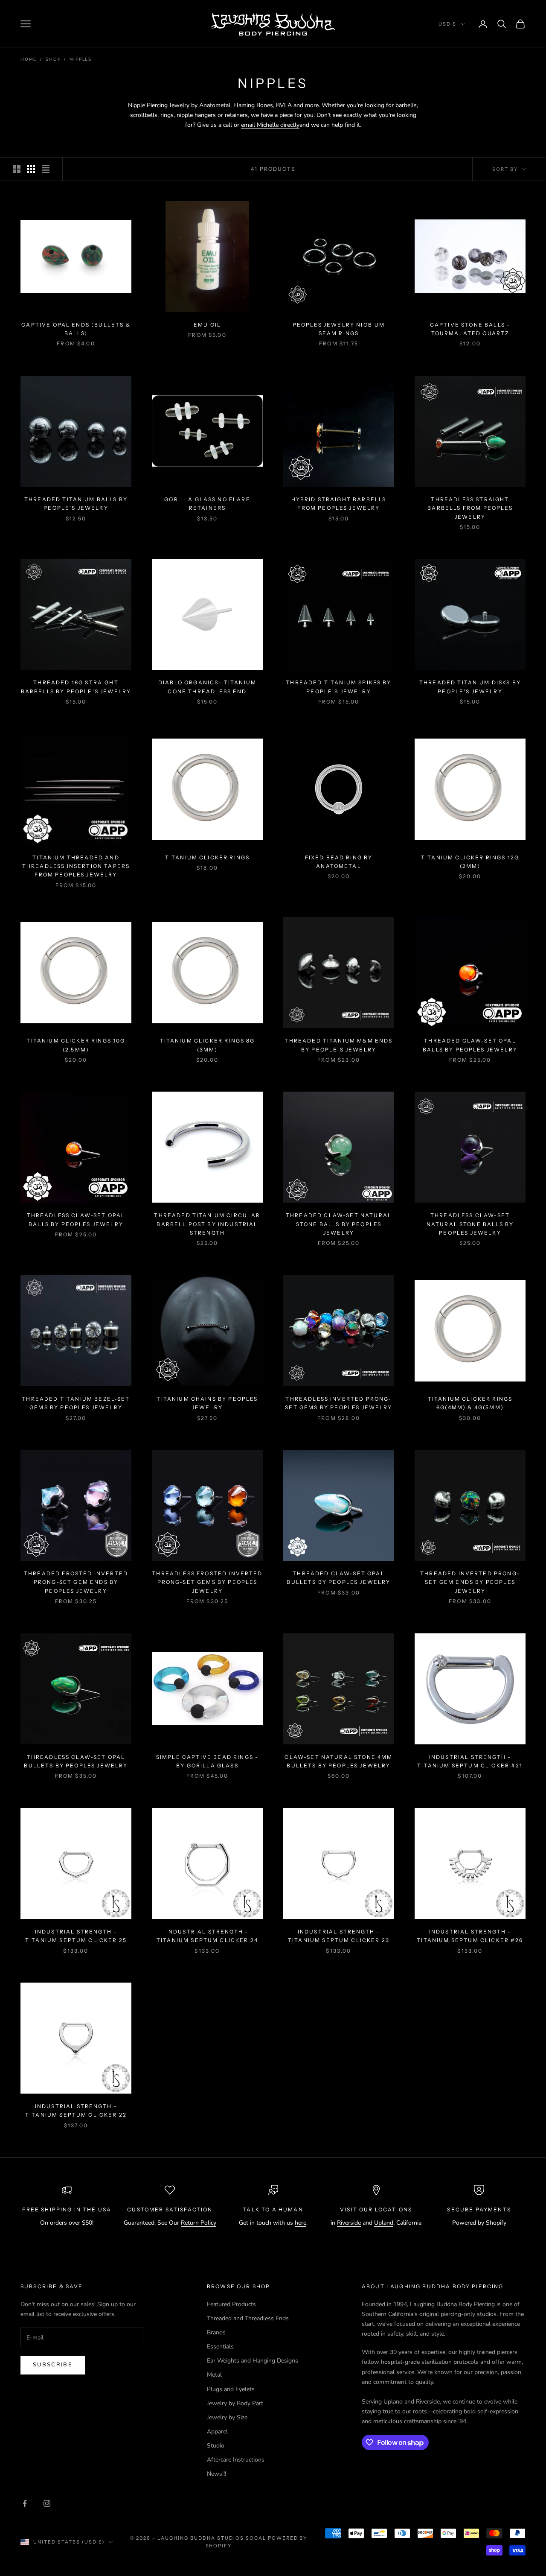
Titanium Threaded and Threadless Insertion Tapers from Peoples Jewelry (76, 866)
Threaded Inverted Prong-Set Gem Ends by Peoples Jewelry (470, 1582)
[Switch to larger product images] (17, 169)
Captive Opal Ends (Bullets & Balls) (76, 329)
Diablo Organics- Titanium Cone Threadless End (207, 687)
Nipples (81, 59)
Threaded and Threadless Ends (248, 2318)
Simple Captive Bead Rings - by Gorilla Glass (207, 1761)
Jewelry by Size (227, 2417)
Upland (384, 2223)
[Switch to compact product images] (46, 169)
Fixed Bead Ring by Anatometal (339, 862)
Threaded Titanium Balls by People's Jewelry (76, 504)
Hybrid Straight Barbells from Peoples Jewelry (339, 504)
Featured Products (231, 2304)
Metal (214, 2375)
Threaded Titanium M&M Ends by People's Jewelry (338, 1045)
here (301, 2223)
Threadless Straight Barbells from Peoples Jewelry (470, 508)
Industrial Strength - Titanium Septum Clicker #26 (470, 1936)
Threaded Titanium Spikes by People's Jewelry (338, 687)
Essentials (220, 2347)
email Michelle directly (270, 125)
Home (29, 59)
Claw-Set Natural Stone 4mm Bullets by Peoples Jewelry (338, 1761)
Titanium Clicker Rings (208, 857)
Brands (216, 2332)
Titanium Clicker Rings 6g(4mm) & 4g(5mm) (470, 1403)
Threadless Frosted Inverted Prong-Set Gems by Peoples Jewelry (207, 1582)
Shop (53, 59)
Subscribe (53, 2365)
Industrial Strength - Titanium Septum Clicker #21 (470, 1761)
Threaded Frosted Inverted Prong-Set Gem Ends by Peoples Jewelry (76, 1582)
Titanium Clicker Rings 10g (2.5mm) (76, 1045)
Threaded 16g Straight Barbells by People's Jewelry (76, 687)
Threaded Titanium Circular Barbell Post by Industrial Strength (207, 1224)
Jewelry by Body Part (235, 2403)
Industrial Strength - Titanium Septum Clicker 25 (76, 1936)
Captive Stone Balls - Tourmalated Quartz (470, 329)
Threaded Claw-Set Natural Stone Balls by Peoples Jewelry (339, 1224)
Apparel (217, 2431)
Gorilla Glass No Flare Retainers (207, 504)
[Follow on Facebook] (25, 2503)
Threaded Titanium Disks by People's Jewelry (470, 687)
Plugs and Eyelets (231, 2389)
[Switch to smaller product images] (31, 169)
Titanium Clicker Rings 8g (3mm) (208, 1045)
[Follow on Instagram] (47, 2503)
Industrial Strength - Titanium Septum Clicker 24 (207, 1936)
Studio (216, 2446)
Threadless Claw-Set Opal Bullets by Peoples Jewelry (76, 1761)
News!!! (216, 2474)
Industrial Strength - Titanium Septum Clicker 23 (339, 1936)
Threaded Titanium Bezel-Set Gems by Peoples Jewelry (76, 1403)
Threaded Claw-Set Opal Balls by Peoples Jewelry (470, 1045)
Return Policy (199, 2223)
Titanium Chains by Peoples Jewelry (207, 1403)
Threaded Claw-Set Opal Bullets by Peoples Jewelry (338, 1578)
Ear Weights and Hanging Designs (253, 2361)
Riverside (349, 2223)
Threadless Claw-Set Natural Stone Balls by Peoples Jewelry (470, 1224)
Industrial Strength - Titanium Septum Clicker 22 (76, 2110)
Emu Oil (207, 325)
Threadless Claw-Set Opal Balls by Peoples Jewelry (76, 1219)
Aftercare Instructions (236, 2460)
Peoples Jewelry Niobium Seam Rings (339, 329)
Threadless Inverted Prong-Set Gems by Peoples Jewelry (338, 1403)
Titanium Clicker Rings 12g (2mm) (470, 862)
